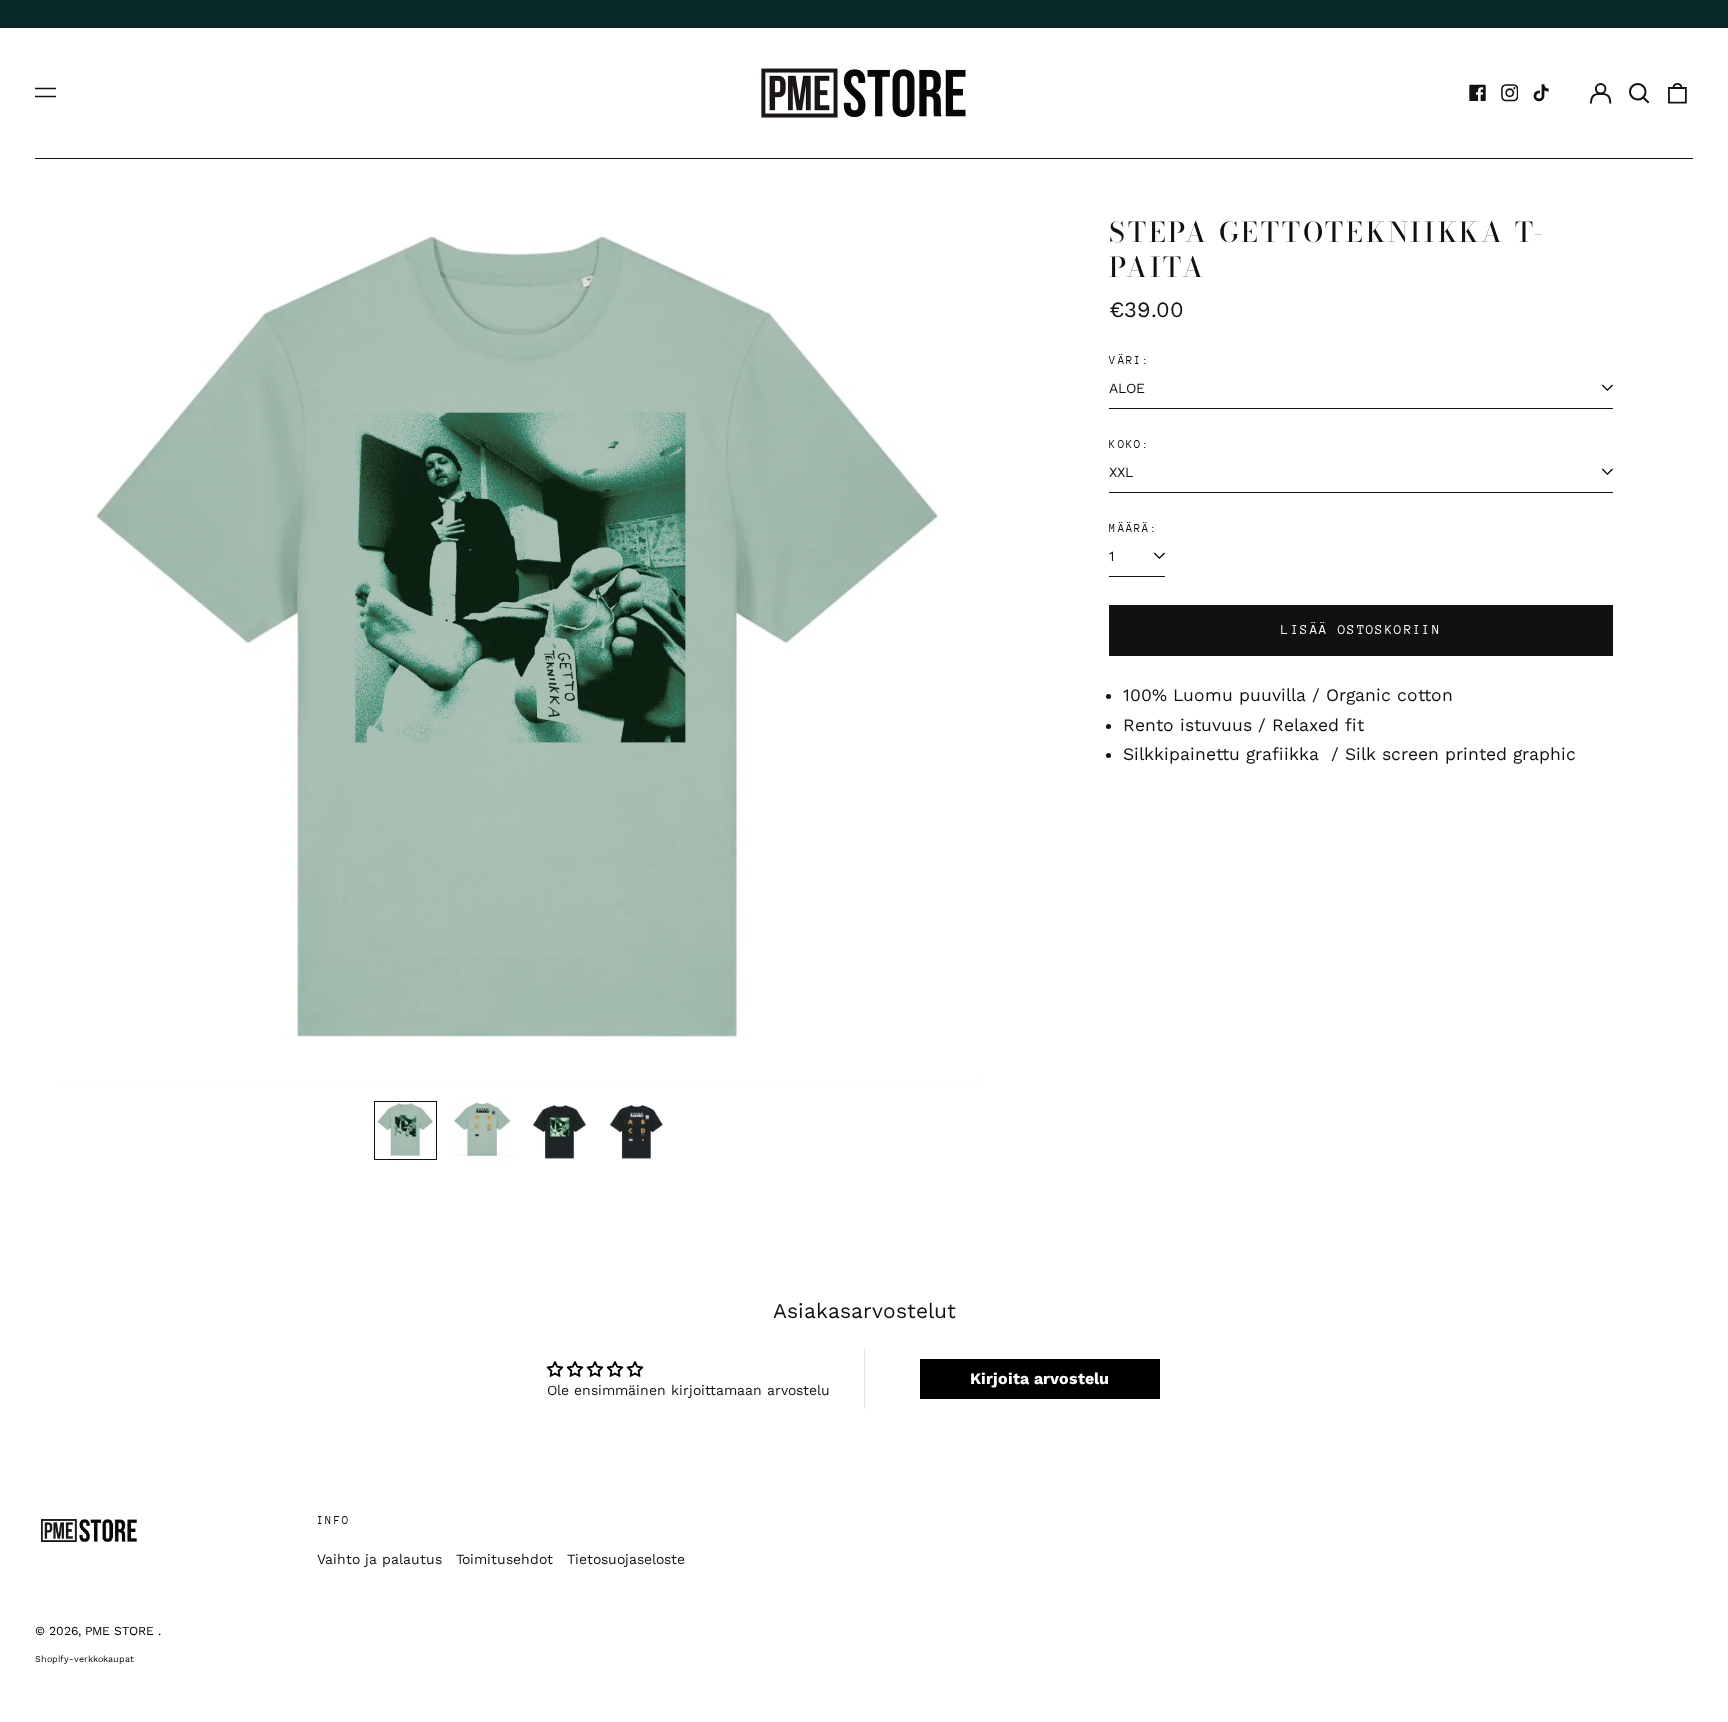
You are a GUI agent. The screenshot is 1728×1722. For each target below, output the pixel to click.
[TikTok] (1541, 93)
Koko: (1129, 444)
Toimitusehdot (504, 1559)
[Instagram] (1510, 93)
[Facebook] (1478, 93)
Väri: (1129, 360)
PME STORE (121, 1631)
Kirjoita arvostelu (1039, 1378)
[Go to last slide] (87, 651)
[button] (1639, 93)
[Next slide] (956, 651)
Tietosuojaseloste (626, 1559)
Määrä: (1133, 528)
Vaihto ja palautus (379, 1559)
